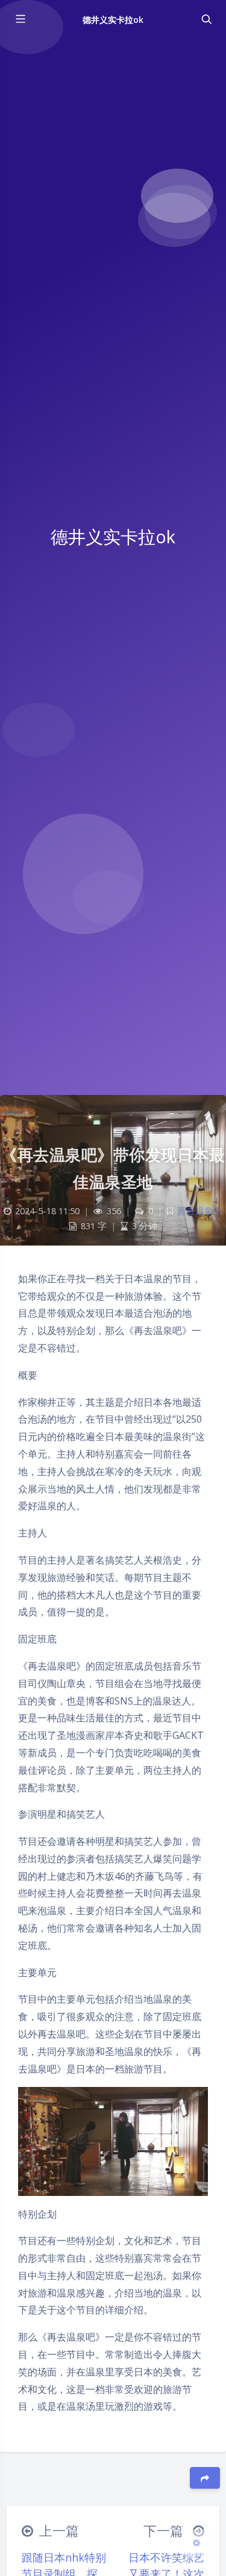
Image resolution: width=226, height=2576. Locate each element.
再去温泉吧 (200, 1211)
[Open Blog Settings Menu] (196, 2542)
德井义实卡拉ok (113, 20)
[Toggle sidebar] (20, 19)
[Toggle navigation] (206, 19)
